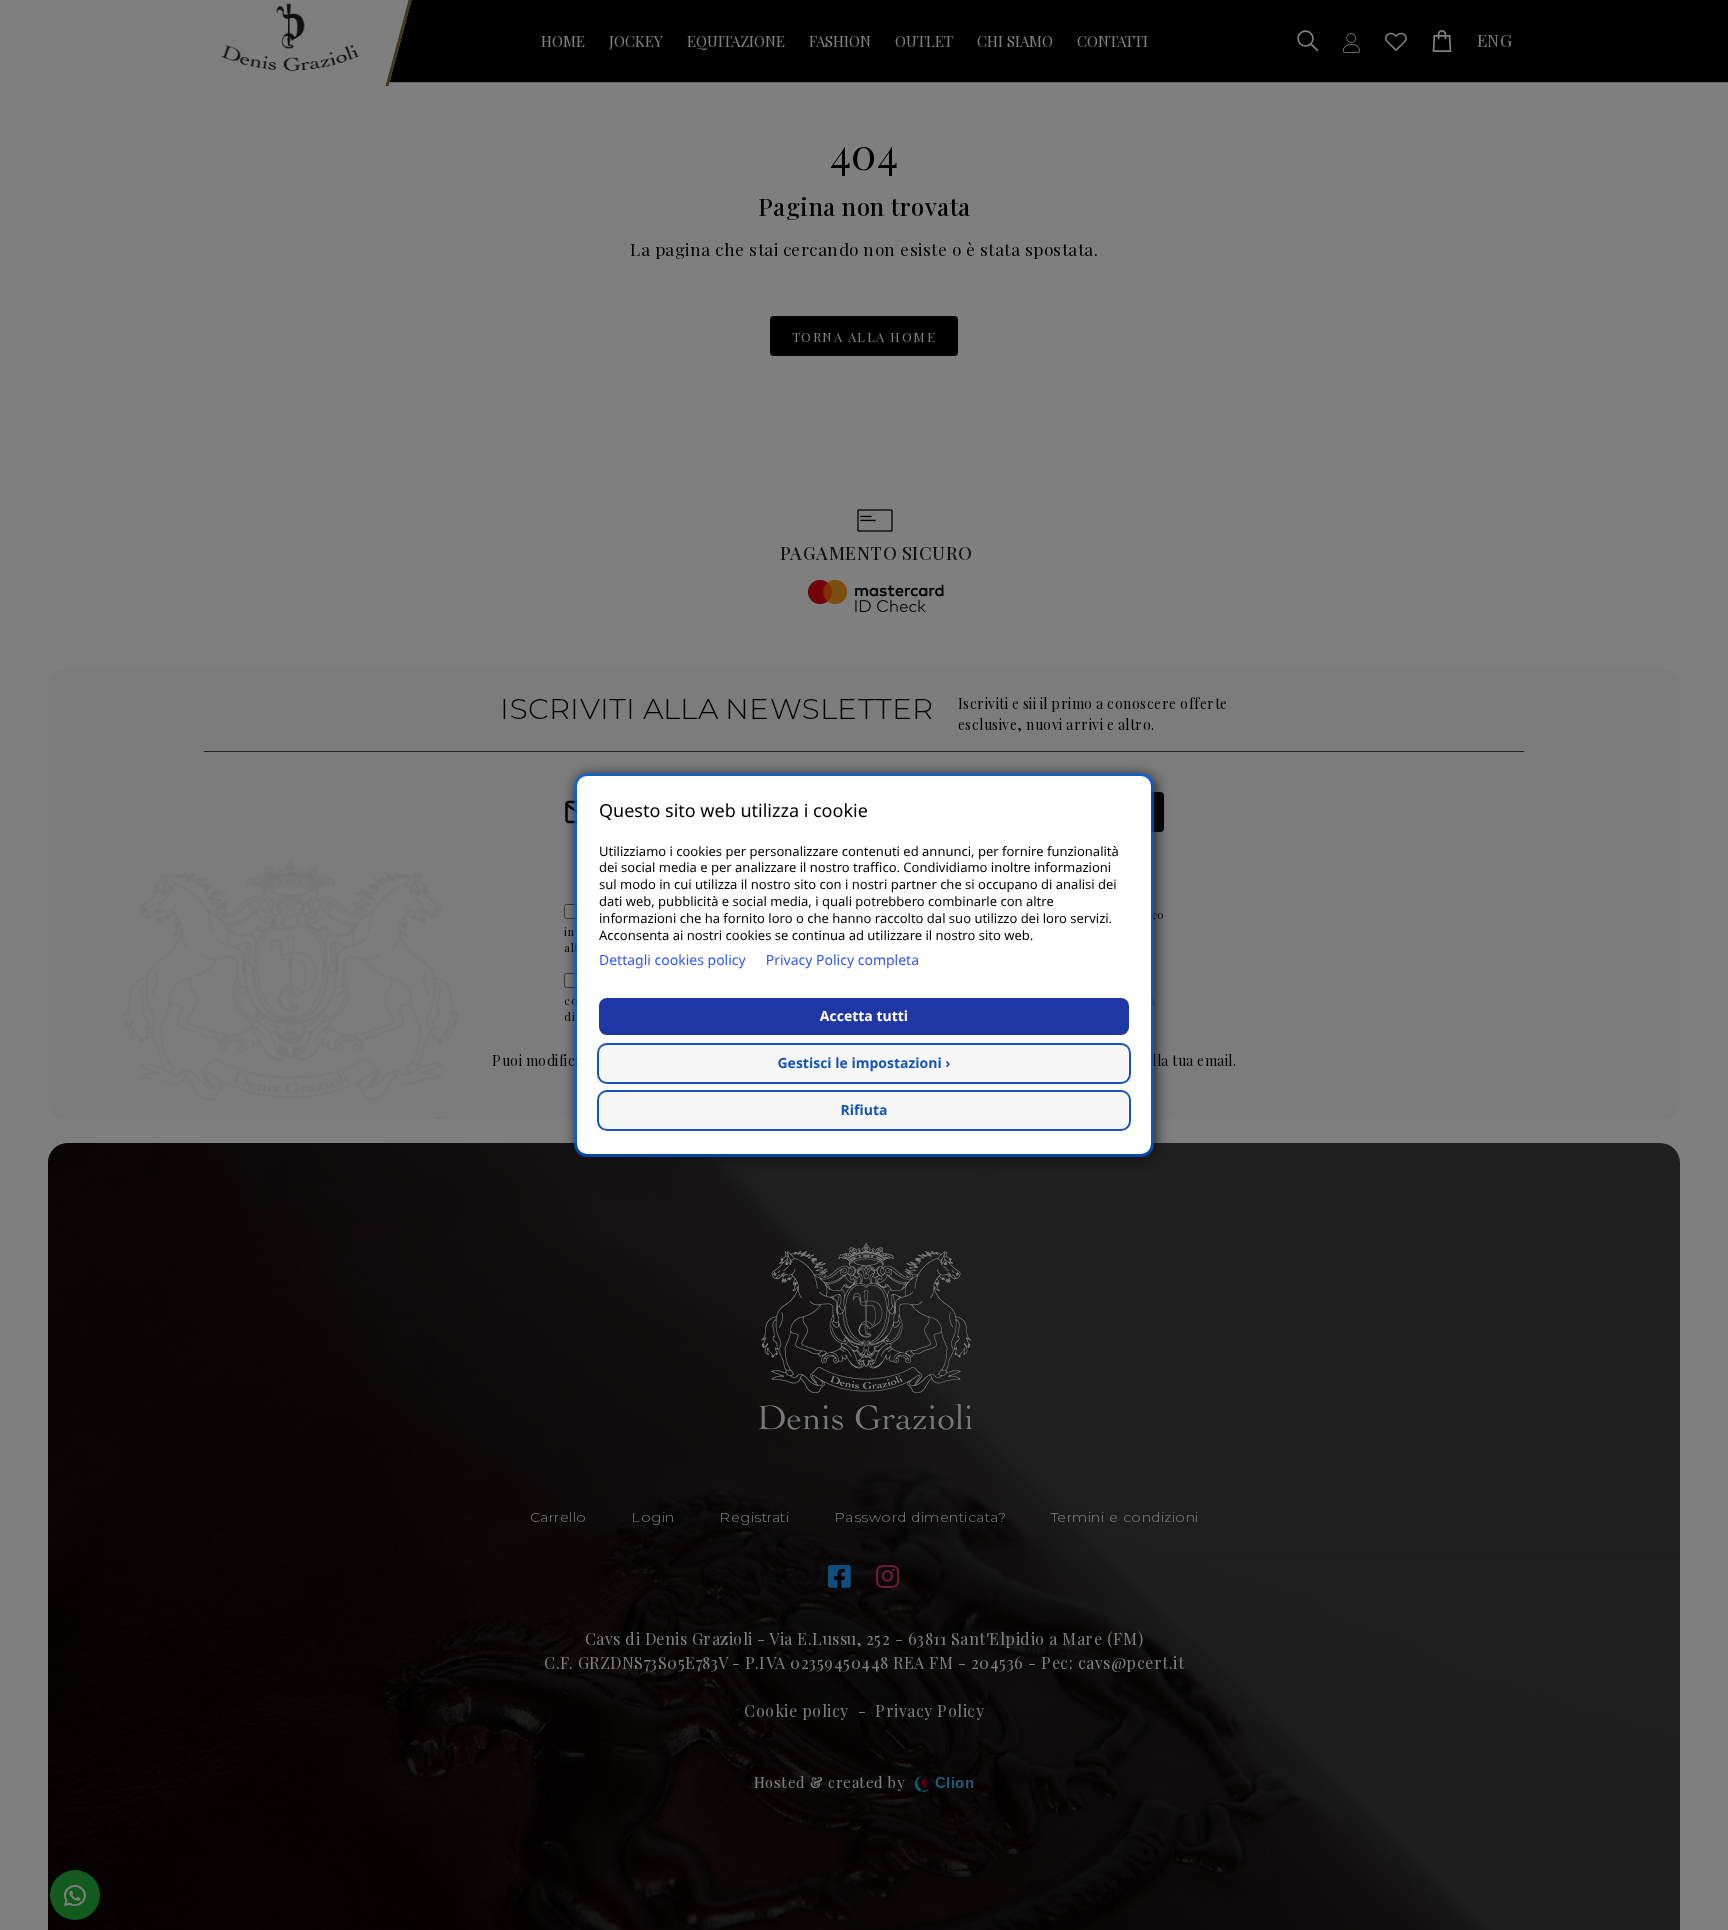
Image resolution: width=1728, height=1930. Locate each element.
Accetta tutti (864, 1016)
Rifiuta (864, 1110)
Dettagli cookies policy (672, 960)
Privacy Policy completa (842, 960)
